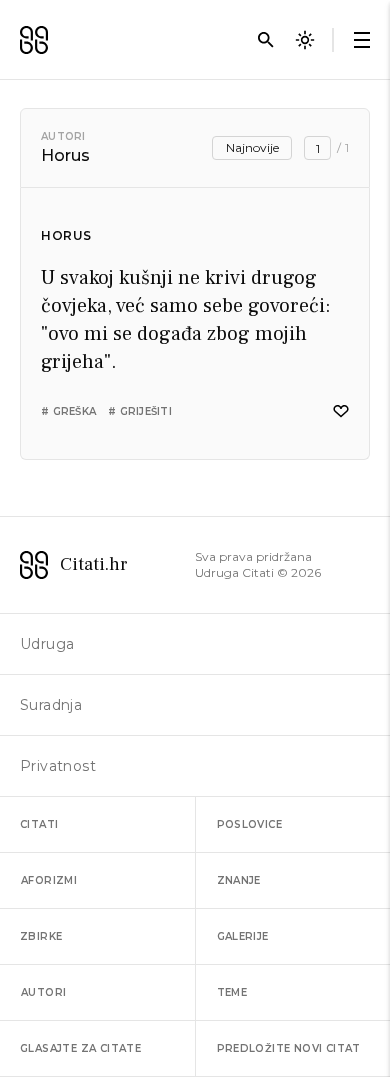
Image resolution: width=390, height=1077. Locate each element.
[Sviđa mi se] (341, 411)
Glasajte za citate (80, 1048)
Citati (39, 824)
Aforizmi (49, 880)
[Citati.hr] (34, 40)
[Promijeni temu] (305, 40)
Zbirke (41, 936)
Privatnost (58, 766)
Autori (63, 136)
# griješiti (140, 411)
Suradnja (51, 705)
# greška (68, 411)
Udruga (47, 644)
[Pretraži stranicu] (266, 40)
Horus (66, 235)
